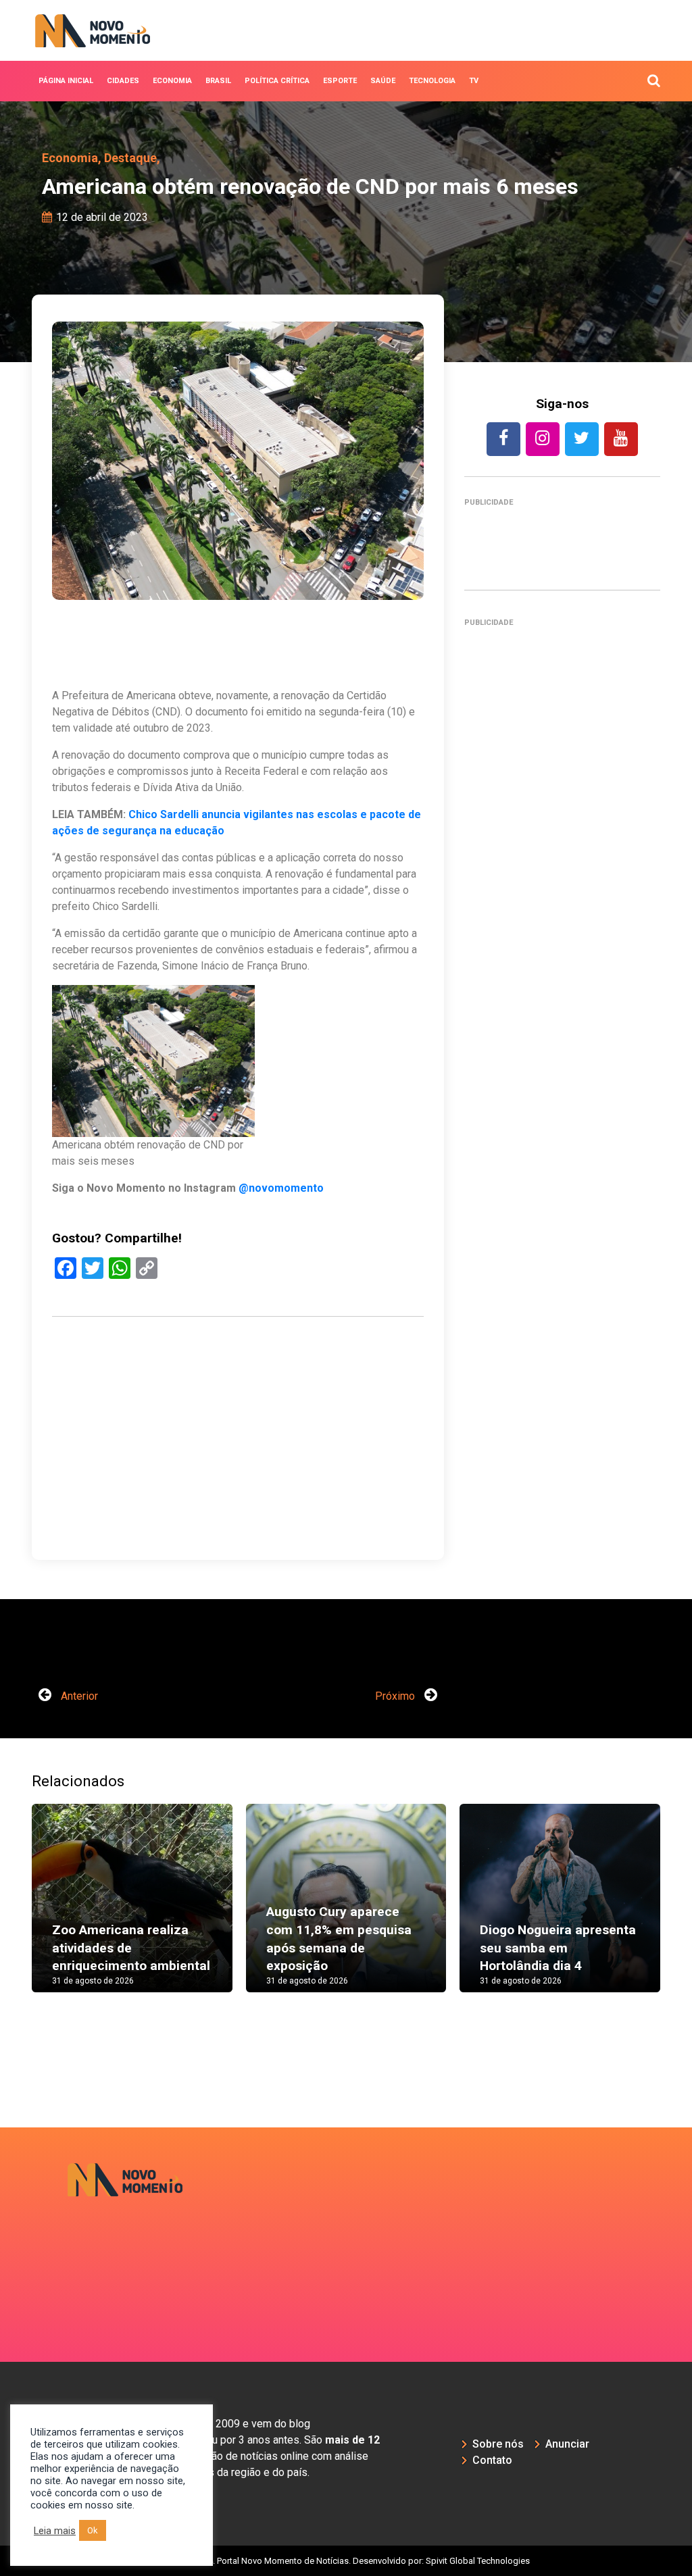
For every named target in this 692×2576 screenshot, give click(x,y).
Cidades (123, 81)
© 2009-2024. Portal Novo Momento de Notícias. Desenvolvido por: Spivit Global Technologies (346, 2561)
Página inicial (66, 81)
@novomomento (281, 1188)
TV (474, 81)
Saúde (383, 81)
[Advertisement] (238, 1482)
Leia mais (55, 2531)
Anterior (78, 1696)
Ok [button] (93, 2530)
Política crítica (277, 81)
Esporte (340, 81)
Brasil (218, 81)
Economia (172, 81)
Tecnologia (432, 81)
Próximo (396, 1696)
